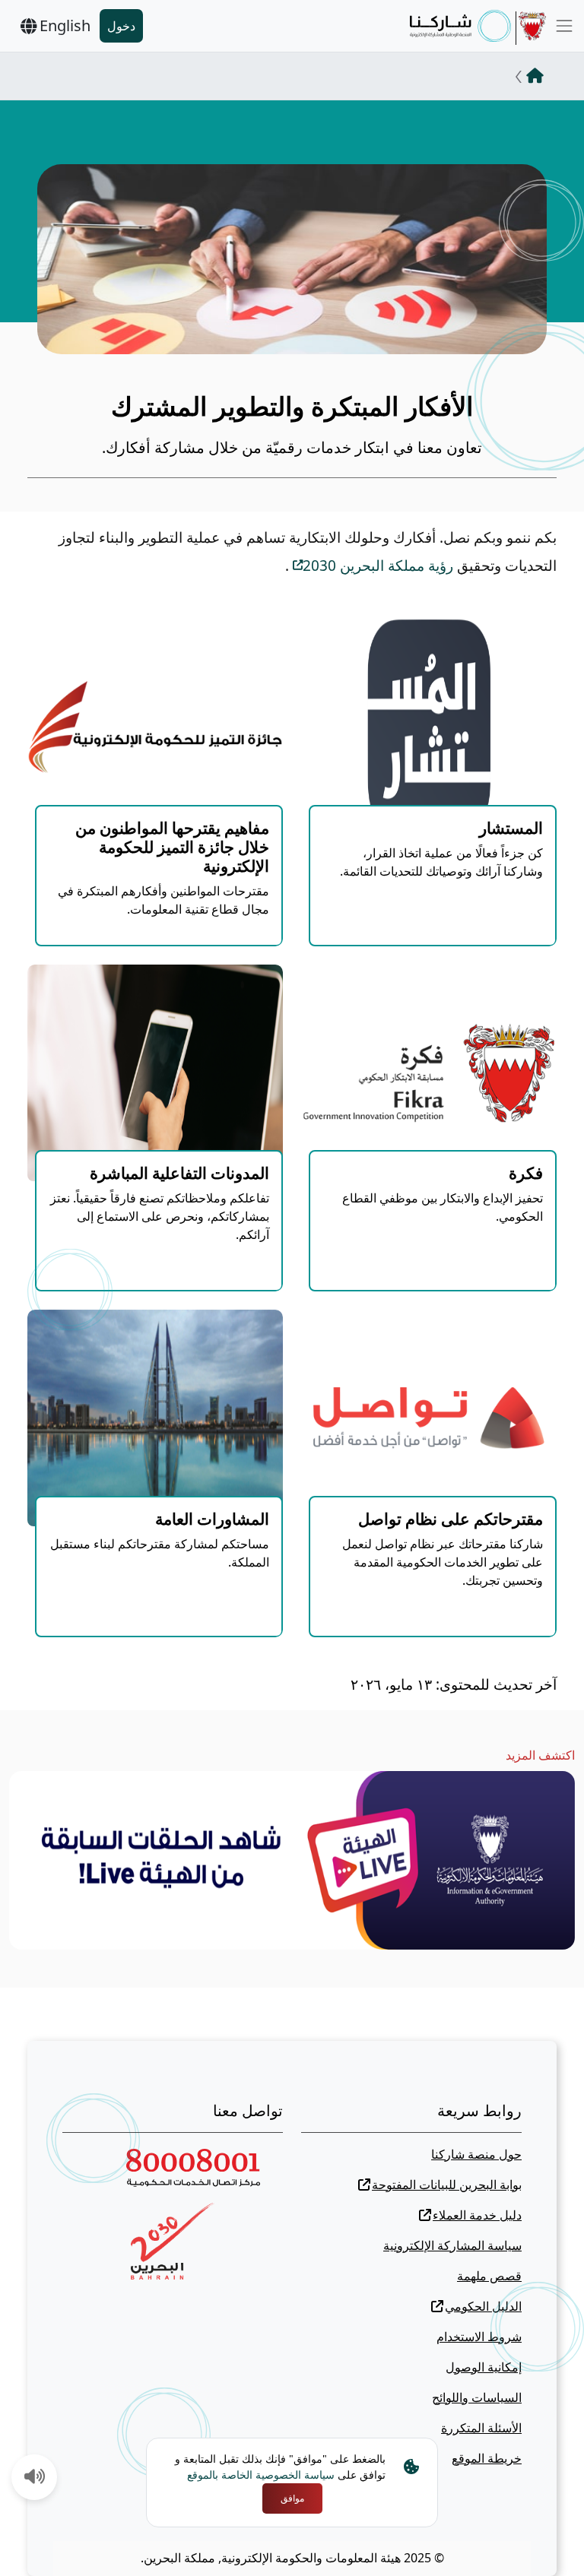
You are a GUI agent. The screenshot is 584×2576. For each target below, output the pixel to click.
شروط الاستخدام (479, 2337)
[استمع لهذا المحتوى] (35, 2478)
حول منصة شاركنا (476, 2154)
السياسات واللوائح (477, 2397)
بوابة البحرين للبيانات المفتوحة (447, 2185)
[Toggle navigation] (564, 26)
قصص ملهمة (489, 2276)
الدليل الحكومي (483, 2306)
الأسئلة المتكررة (481, 2428)
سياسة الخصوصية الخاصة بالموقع (261, 2475)
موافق (292, 2498)
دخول (121, 26)
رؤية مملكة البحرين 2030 (378, 566)
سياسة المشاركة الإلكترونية (452, 2245)
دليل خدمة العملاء (477, 2215)
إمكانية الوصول (484, 2367)
